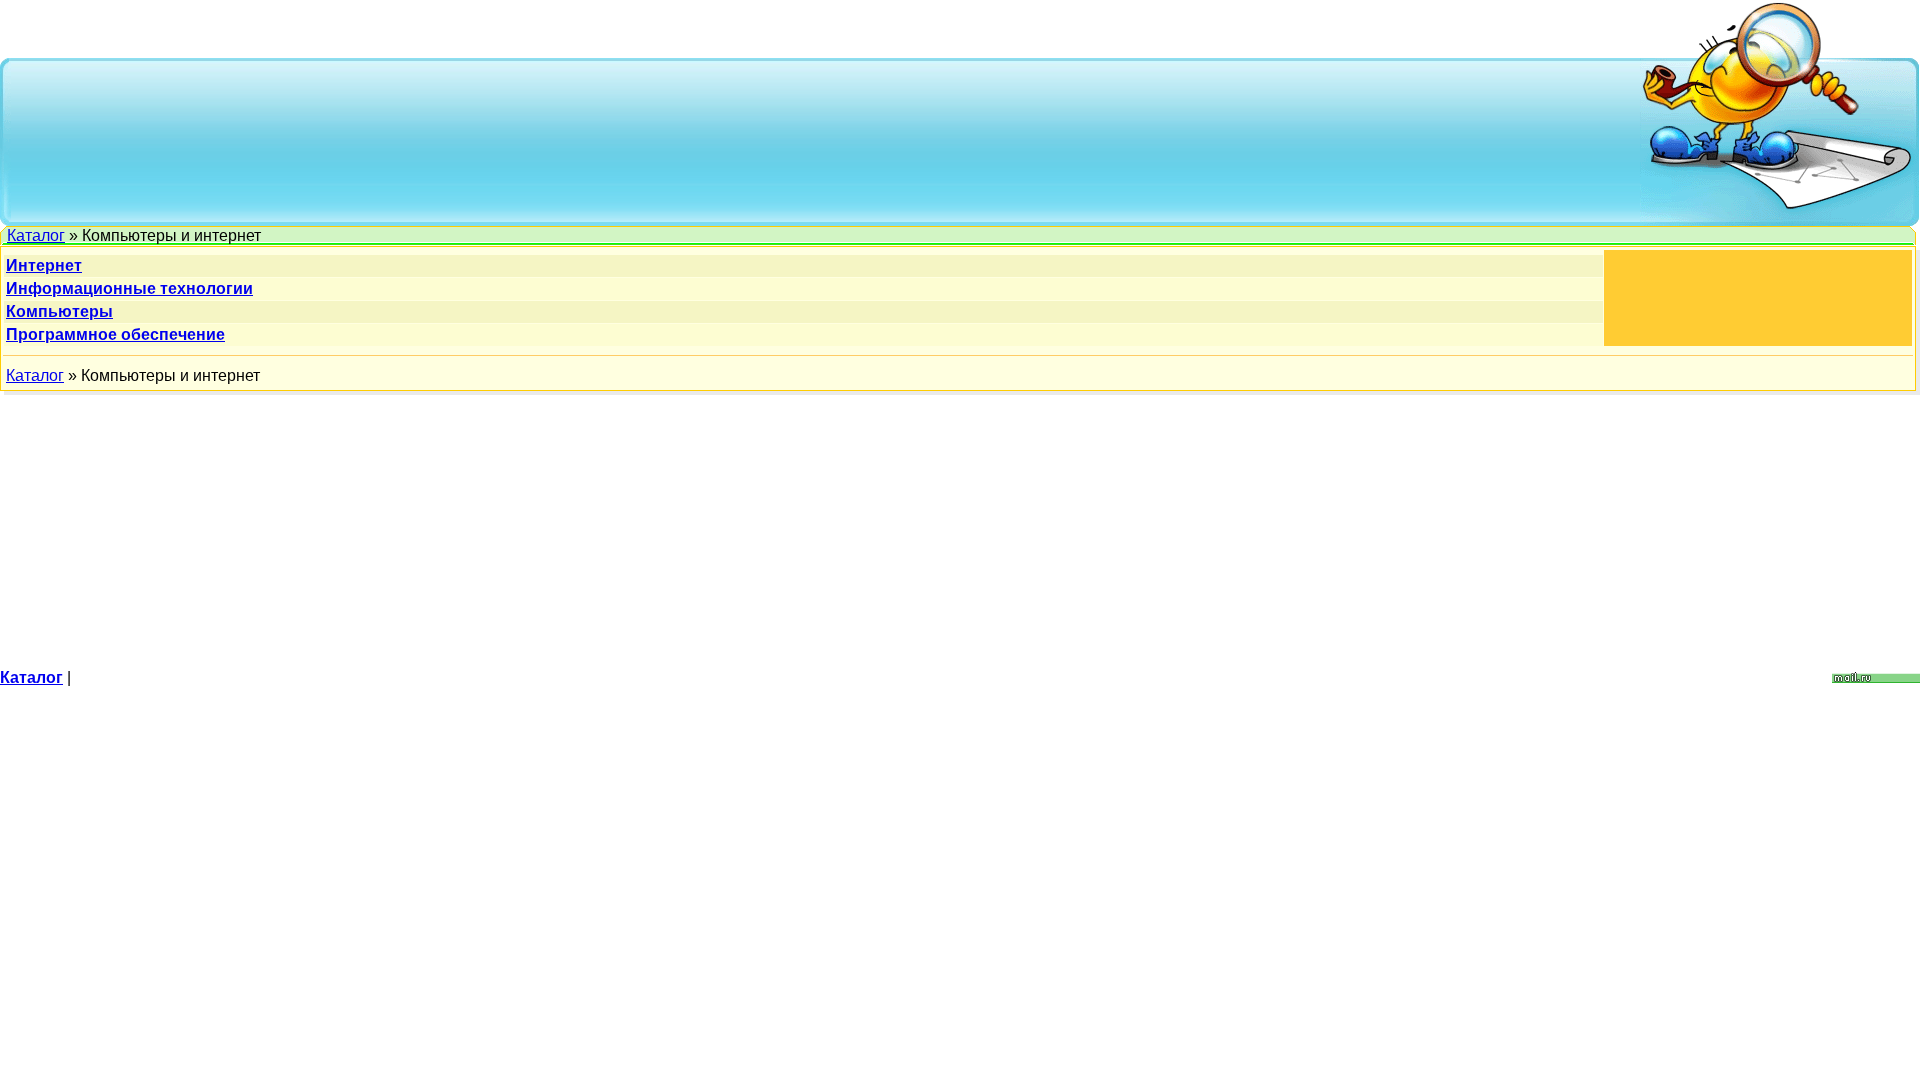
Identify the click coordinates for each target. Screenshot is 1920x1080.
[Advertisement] (826, 140)
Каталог (36, 235)
